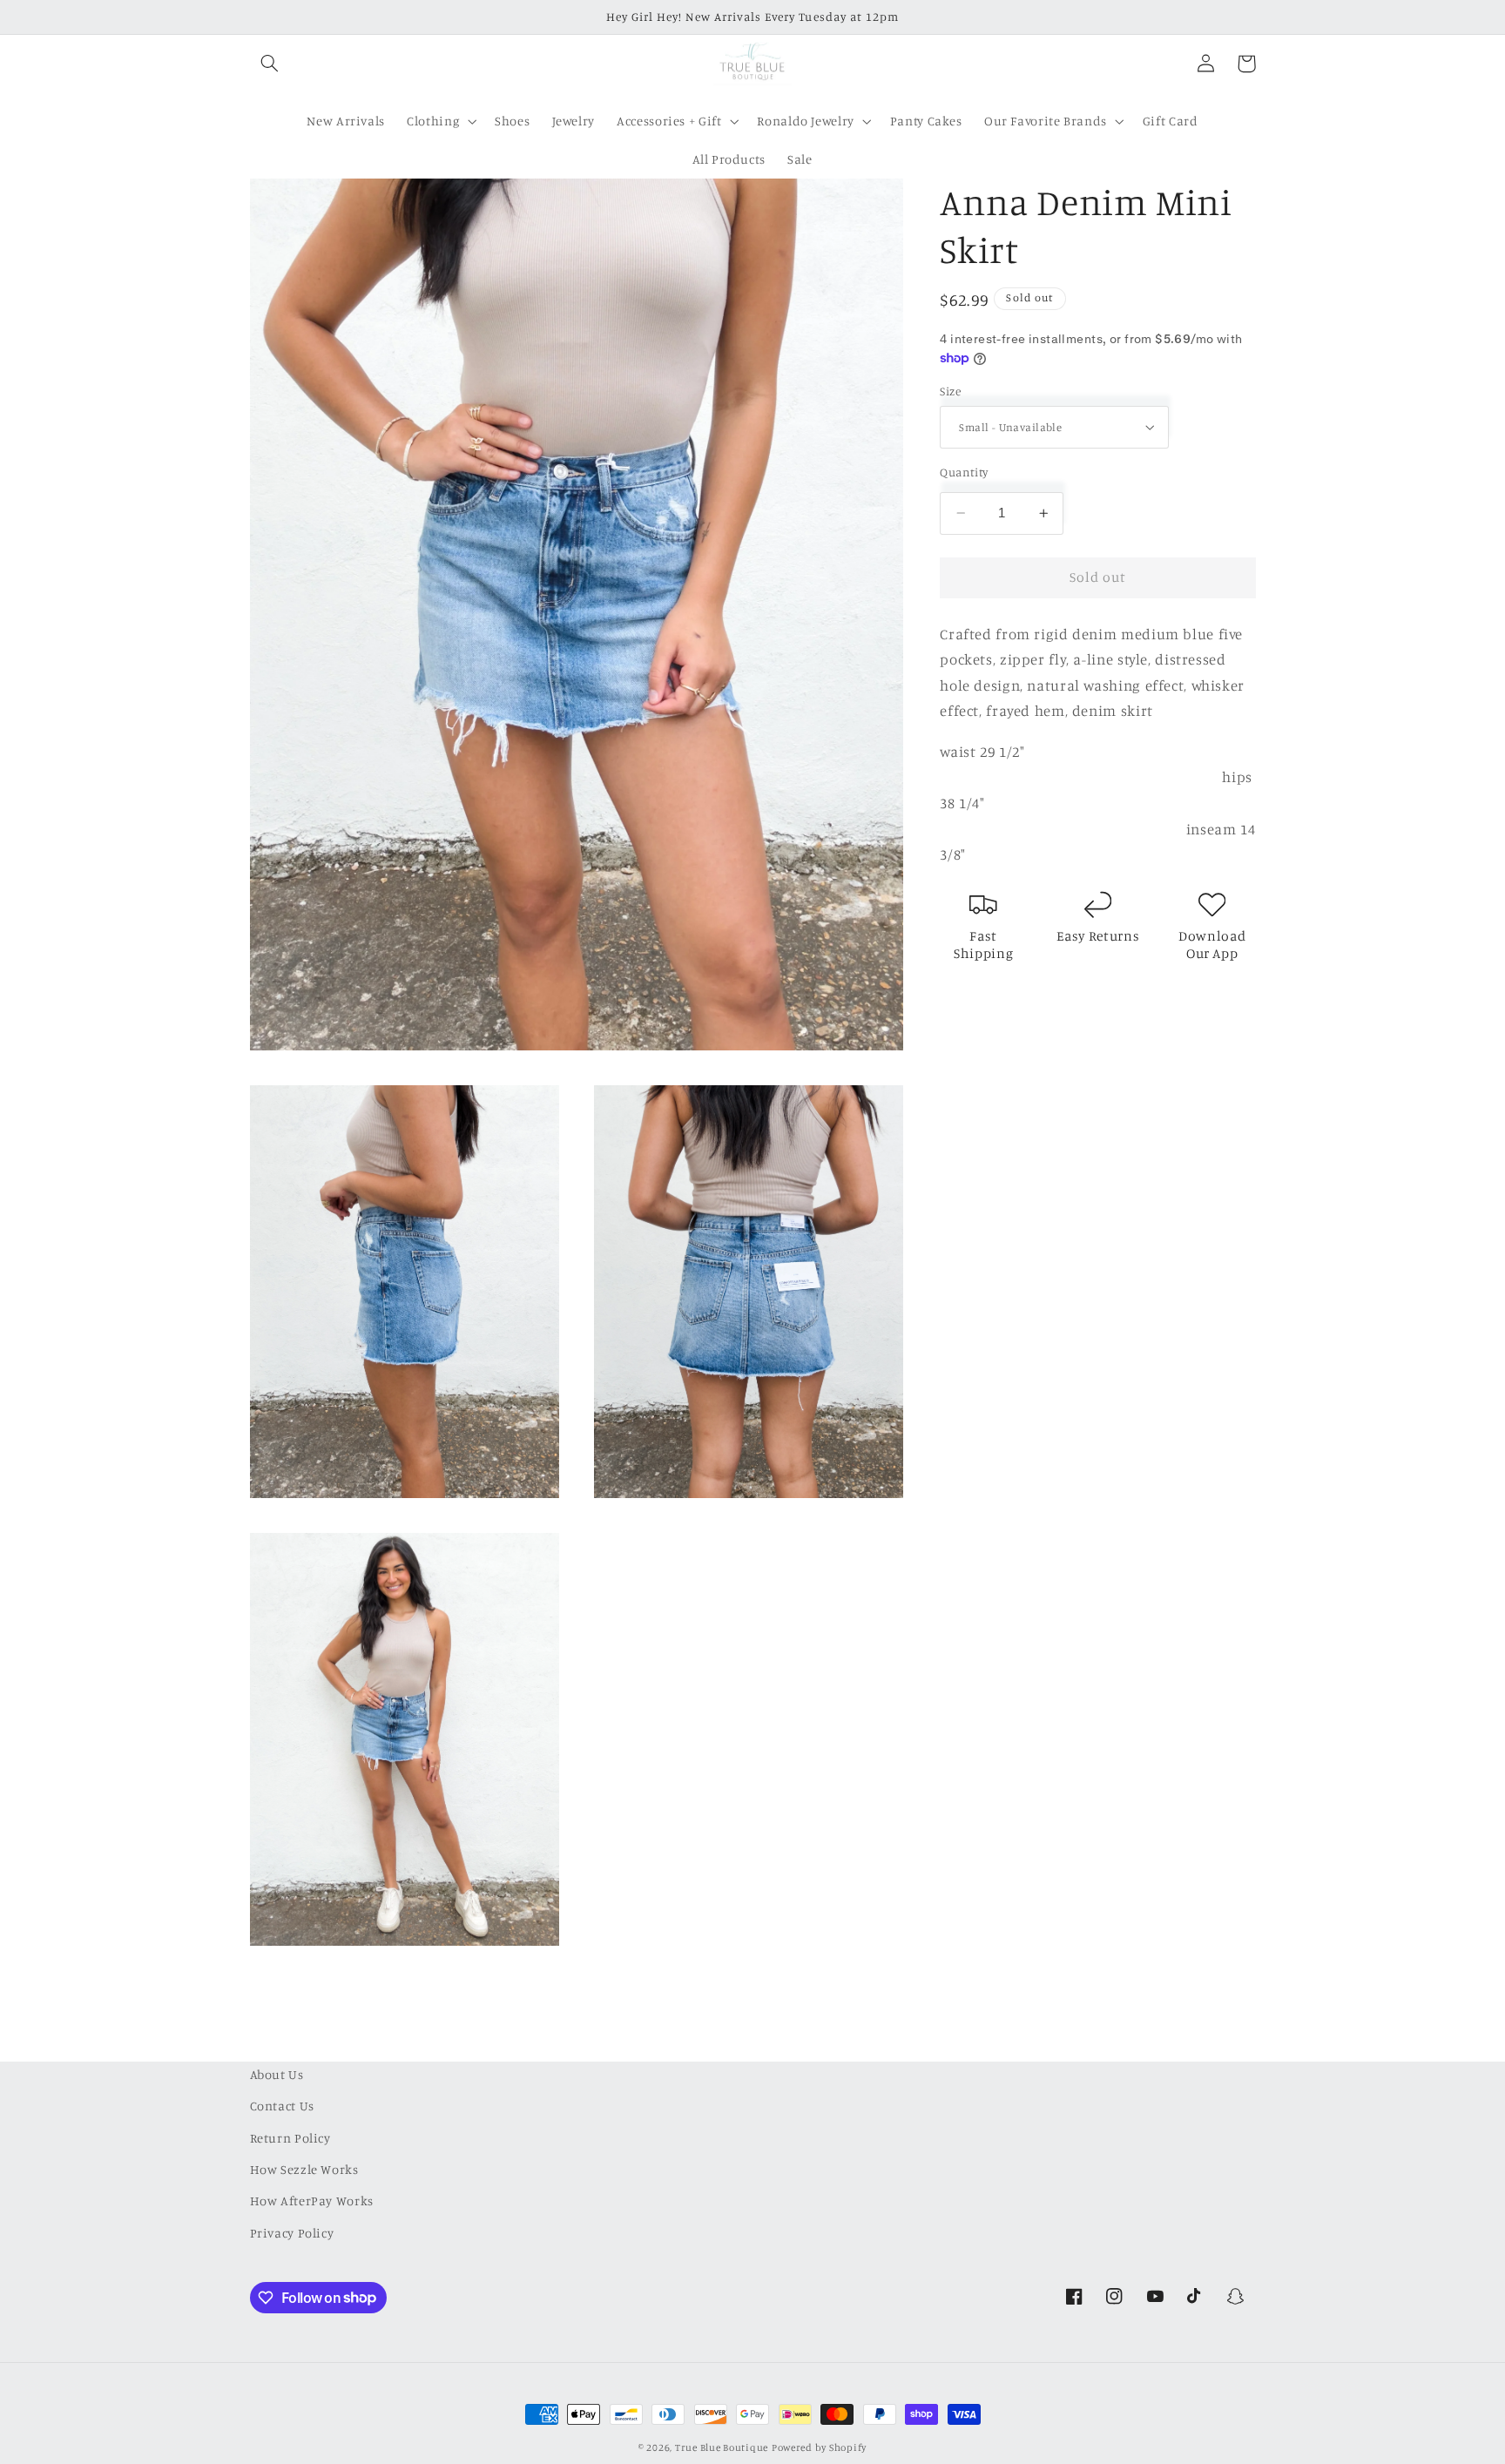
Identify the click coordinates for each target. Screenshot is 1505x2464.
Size (950, 391)
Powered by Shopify (819, 2447)
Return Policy (290, 2138)
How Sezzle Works (304, 2169)
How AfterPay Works (312, 2201)
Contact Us (282, 2106)
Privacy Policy (292, 2233)
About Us (277, 2074)
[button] (270, 64)
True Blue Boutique (722, 2447)
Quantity (964, 472)
